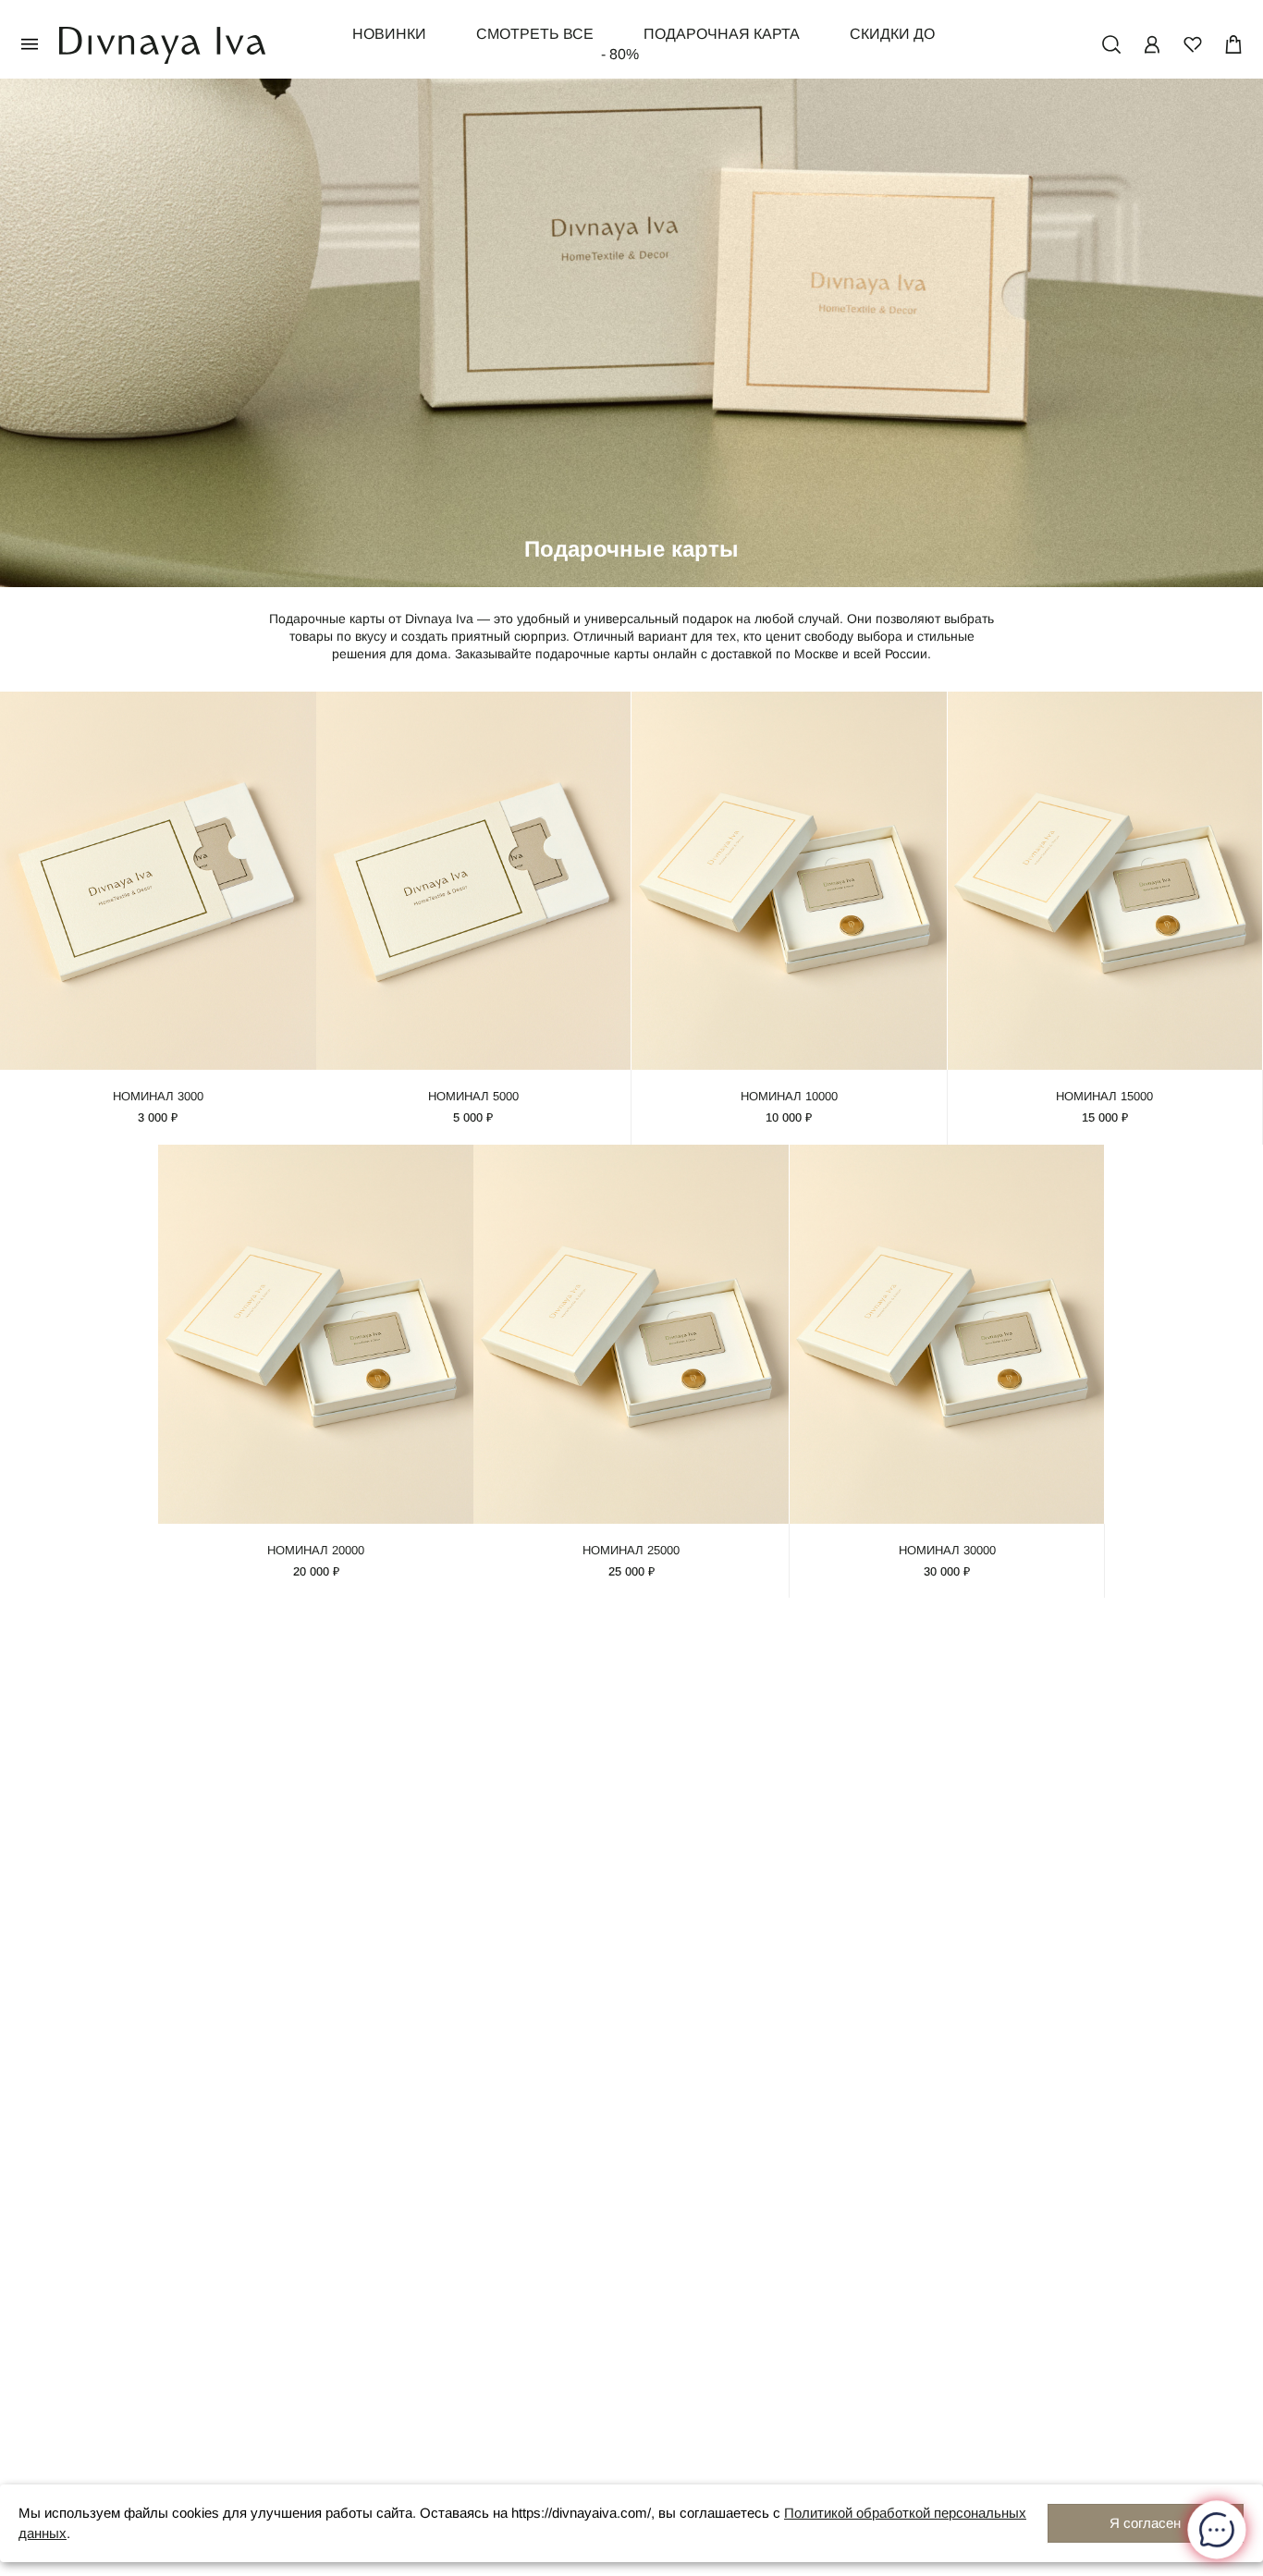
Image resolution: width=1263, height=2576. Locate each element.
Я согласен (1145, 2523)
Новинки (389, 34)
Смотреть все (535, 34)
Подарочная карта (722, 34)
